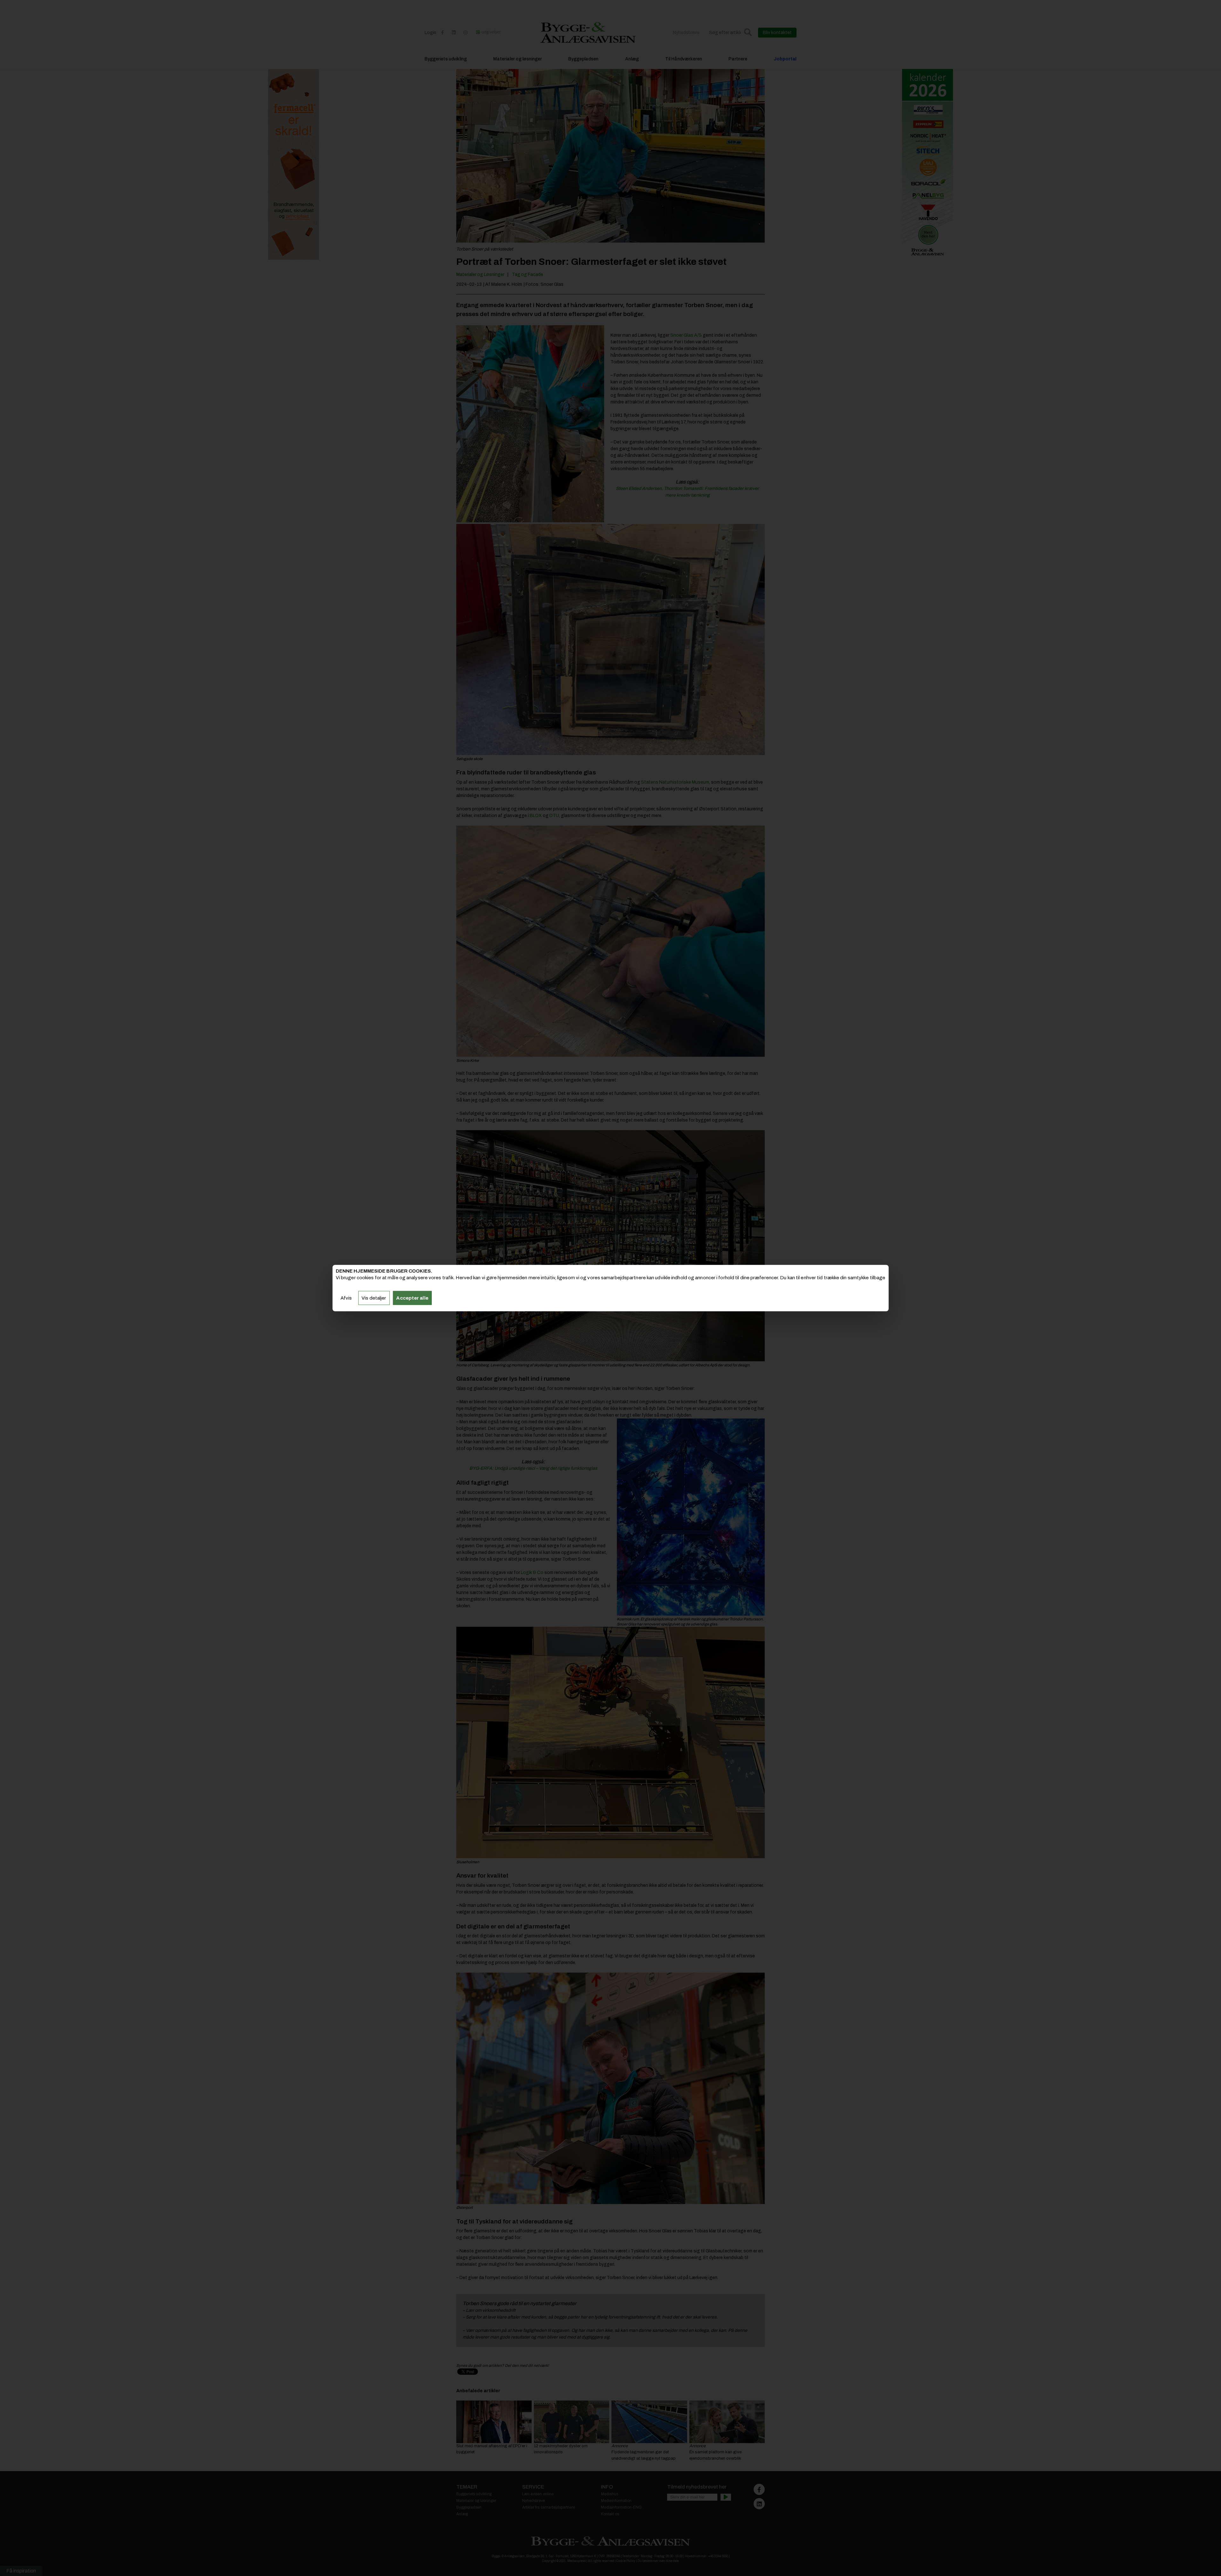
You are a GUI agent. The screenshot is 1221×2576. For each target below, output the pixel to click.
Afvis (346, 1298)
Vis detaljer (374, 1298)
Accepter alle (412, 1298)
